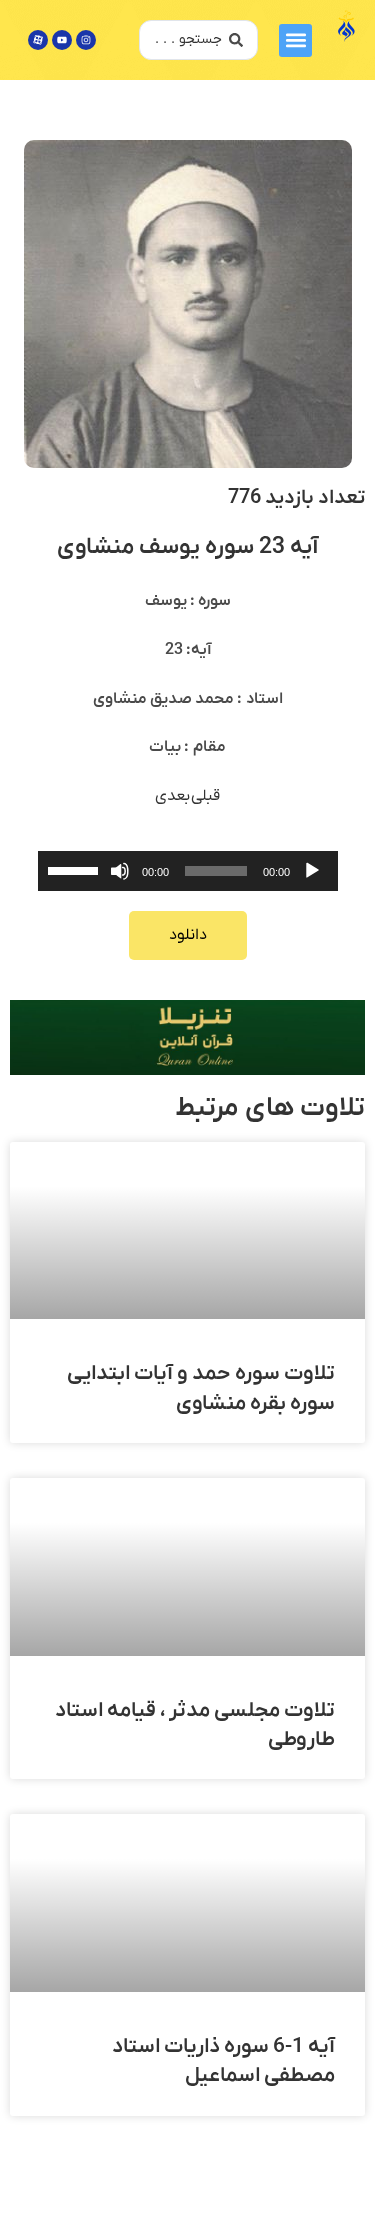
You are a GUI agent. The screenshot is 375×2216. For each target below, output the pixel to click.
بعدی (173, 796)
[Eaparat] (38, 40)
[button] (295, 40)
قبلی (205, 796)
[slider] (76, 869)
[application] (188, 871)
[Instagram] (86, 40)
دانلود (188, 935)
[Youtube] (62, 40)
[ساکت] (120, 871)
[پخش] (312, 871)
